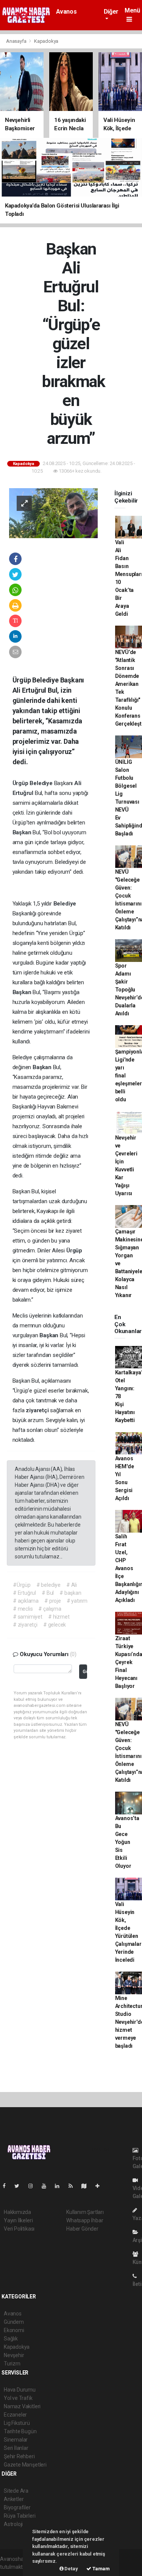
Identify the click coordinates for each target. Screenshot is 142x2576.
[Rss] (74, 2186)
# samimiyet (28, 1617)
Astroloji (13, 2524)
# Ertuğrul (24, 1593)
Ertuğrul (24, 793)
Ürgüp (21, 783)
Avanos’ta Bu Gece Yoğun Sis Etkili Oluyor (127, 1842)
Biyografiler (17, 2507)
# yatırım (77, 1601)
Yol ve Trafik (18, 2398)
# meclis (23, 1609)
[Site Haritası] (87, 2186)
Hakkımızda (17, 2212)
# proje (53, 1601)
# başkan (70, 1593)
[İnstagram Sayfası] (34, 2186)
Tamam (101, 2569)
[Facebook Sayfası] (7, 2186)
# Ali (72, 1585)
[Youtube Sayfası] (47, 2186)
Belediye (42, 783)
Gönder (85, 1671)
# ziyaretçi (25, 1625)
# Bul (48, 1593)
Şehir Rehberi (19, 2456)
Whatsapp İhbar (85, 2220)
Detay (71, 2569)
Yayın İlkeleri (18, 2220)
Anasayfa (17, 41)
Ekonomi (14, 2330)
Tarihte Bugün (20, 2431)
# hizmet (59, 1617)
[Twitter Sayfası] (20, 2186)
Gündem (14, 2322)
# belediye (48, 1585)
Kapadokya (46, 41)
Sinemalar (16, 2440)
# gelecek (55, 1625)
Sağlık (11, 2339)
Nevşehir (14, 2355)
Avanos (66, 12)
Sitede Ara (16, 2491)
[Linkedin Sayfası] (60, 2186)
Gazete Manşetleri (25, 2465)
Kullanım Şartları (85, 2212)
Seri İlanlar (16, 2448)
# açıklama (26, 1601)
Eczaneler (15, 2415)
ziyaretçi (38, 1410)
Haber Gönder (82, 2229)
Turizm (12, 2364)
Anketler (14, 2499)
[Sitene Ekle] (101, 2186)
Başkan (23, 832)
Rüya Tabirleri (20, 2516)
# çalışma (50, 1609)
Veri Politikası (19, 2229)
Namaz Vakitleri (22, 2406)
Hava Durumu (20, 2390)
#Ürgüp (22, 1585)
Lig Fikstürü (17, 2423)
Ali (78, 783)
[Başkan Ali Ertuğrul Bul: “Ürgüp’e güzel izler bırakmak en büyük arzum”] (53, 513)
